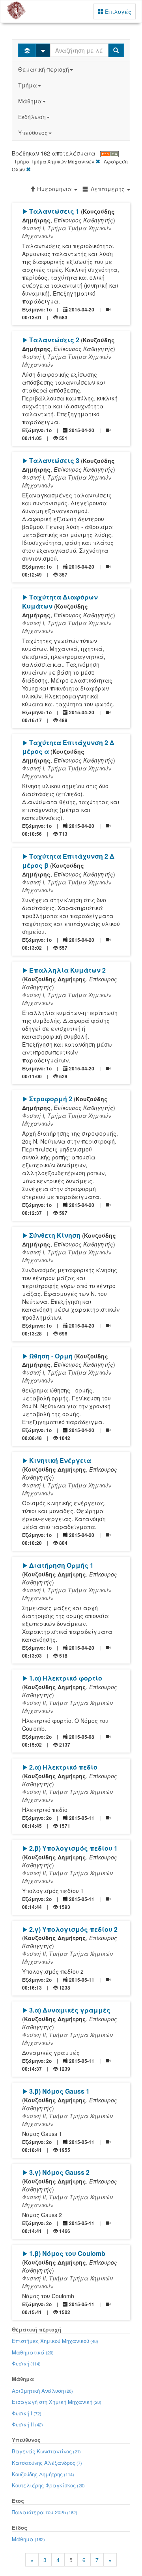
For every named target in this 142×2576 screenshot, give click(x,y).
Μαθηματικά (33, 2352)
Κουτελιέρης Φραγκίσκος (48, 2485)
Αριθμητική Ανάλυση (42, 2391)
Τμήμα (28, 85)
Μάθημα (30, 101)
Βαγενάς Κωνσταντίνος (46, 2451)
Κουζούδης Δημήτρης (43, 2474)
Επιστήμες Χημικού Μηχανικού (55, 2341)
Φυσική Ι (27, 2413)
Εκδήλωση (32, 117)
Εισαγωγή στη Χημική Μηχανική (57, 2402)
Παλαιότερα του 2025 (45, 2512)
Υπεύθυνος (33, 133)
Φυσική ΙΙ (27, 2424)
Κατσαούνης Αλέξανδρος (47, 2463)
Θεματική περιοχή (44, 69)
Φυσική (26, 2363)
